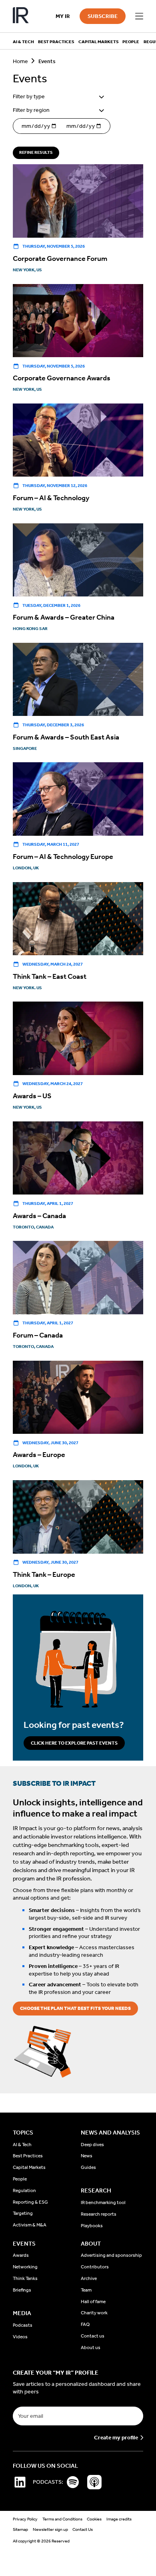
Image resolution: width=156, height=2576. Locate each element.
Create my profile (116, 2438)
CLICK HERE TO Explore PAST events (74, 1743)
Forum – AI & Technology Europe (63, 857)
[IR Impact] (21, 16)
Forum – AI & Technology (51, 498)
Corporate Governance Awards (62, 378)
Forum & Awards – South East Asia (66, 737)
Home (20, 61)
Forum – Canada (38, 1335)
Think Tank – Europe (44, 1574)
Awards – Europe (39, 1455)
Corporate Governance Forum (60, 258)
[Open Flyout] (139, 16)
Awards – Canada (39, 1216)
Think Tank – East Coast (50, 976)
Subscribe (103, 16)
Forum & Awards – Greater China (64, 617)
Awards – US (32, 1096)
